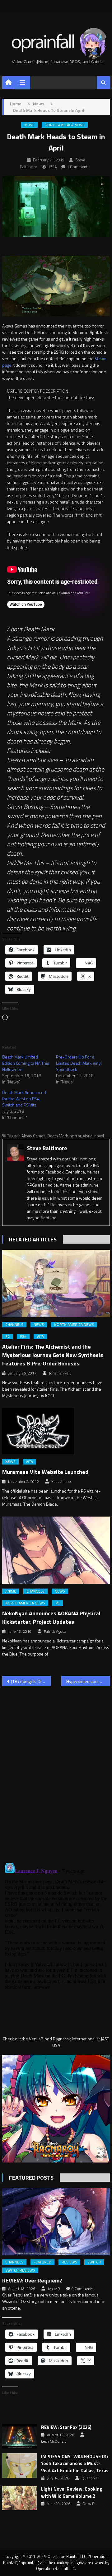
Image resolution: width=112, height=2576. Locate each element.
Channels (14, 1325)
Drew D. (89, 2504)
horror (75, 1136)
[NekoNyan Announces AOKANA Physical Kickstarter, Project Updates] (56, 1550)
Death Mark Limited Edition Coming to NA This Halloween (26, 1063)
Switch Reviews (20, 2270)
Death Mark (58, 1136)
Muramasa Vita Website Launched (45, 1472)
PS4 (23, 1336)
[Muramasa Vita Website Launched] (56, 1431)
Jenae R (54, 2289)
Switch (94, 2262)
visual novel (93, 1136)
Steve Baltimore (47, 1148)
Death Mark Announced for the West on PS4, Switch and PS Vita (24, 1099)
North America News (65, 125)
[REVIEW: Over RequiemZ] (56, 2222)
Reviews (69, 2262)
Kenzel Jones (62, 1482)
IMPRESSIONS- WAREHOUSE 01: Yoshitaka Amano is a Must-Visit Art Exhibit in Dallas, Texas (75, 2464)
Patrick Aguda (55, 1632)
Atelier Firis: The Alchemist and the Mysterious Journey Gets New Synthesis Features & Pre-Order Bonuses (53, 1355)
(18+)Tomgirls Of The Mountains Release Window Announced (31, 1681)
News (29, 125)
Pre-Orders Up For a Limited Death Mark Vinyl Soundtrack (79, 1063)
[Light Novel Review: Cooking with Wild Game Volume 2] (19, 2498)
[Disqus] (56, 1771)
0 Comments (82, 2289)
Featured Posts (31, 2178)
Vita (40, 1336)
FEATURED (42, 2262)
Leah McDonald (54, 2441)
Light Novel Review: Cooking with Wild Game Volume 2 (72, 2493)
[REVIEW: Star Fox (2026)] (19, 2436)
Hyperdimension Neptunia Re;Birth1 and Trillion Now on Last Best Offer (88, 1681)
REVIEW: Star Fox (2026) (66, 2427)
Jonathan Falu (60, 1373)
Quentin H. (90, 2478)
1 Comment (77, 167)
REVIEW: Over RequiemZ (32, 2280)
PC (7, 1336)
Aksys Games (33, 1136)
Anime (11, 1591)
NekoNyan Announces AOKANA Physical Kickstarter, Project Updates (51, 1618)
